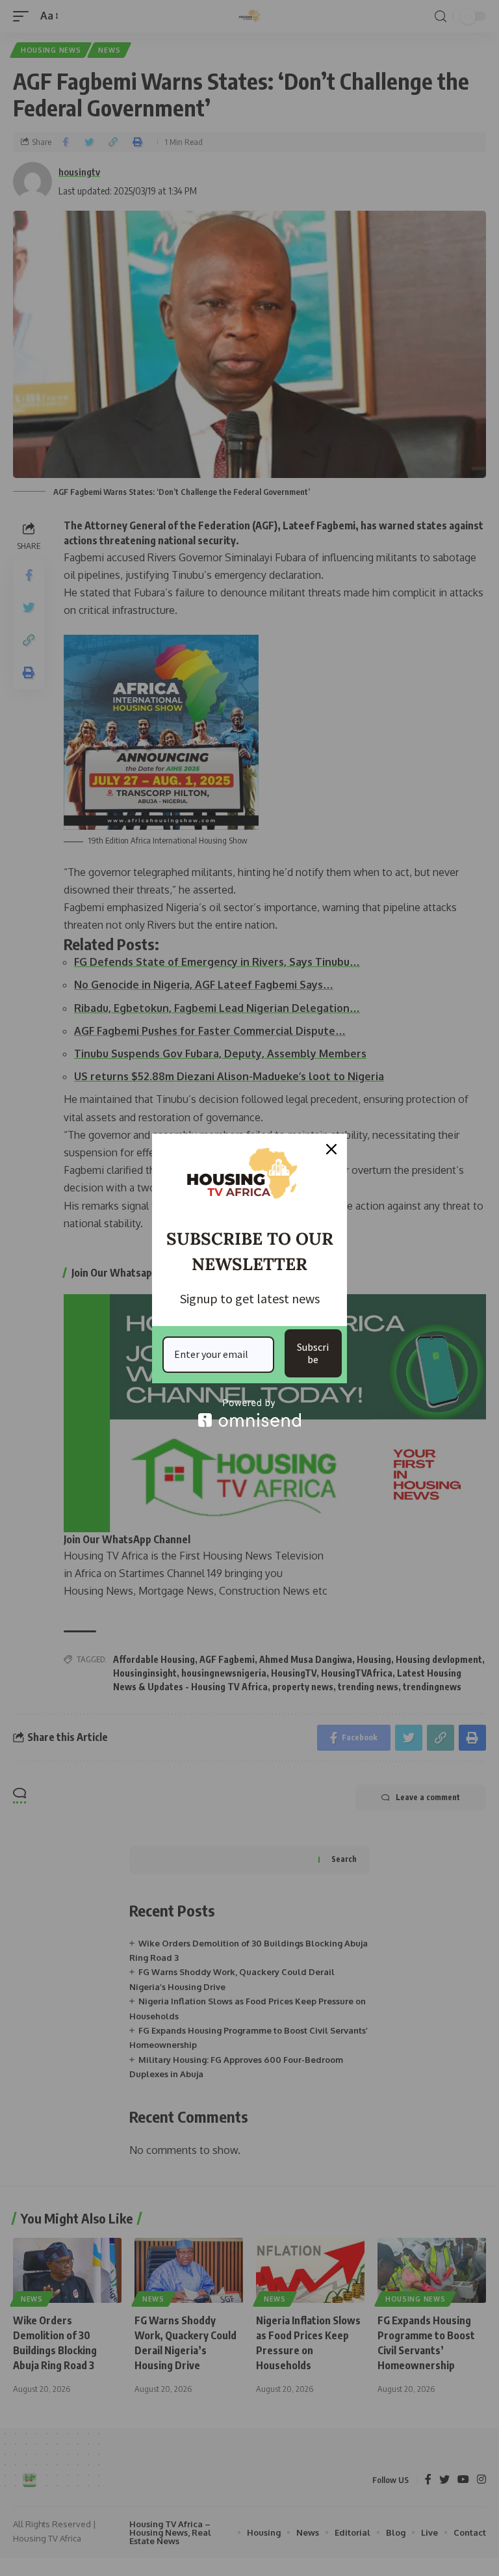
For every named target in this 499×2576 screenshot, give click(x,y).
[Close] (331, 1149)
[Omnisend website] (249, 1413)
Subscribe (313, 1353)
